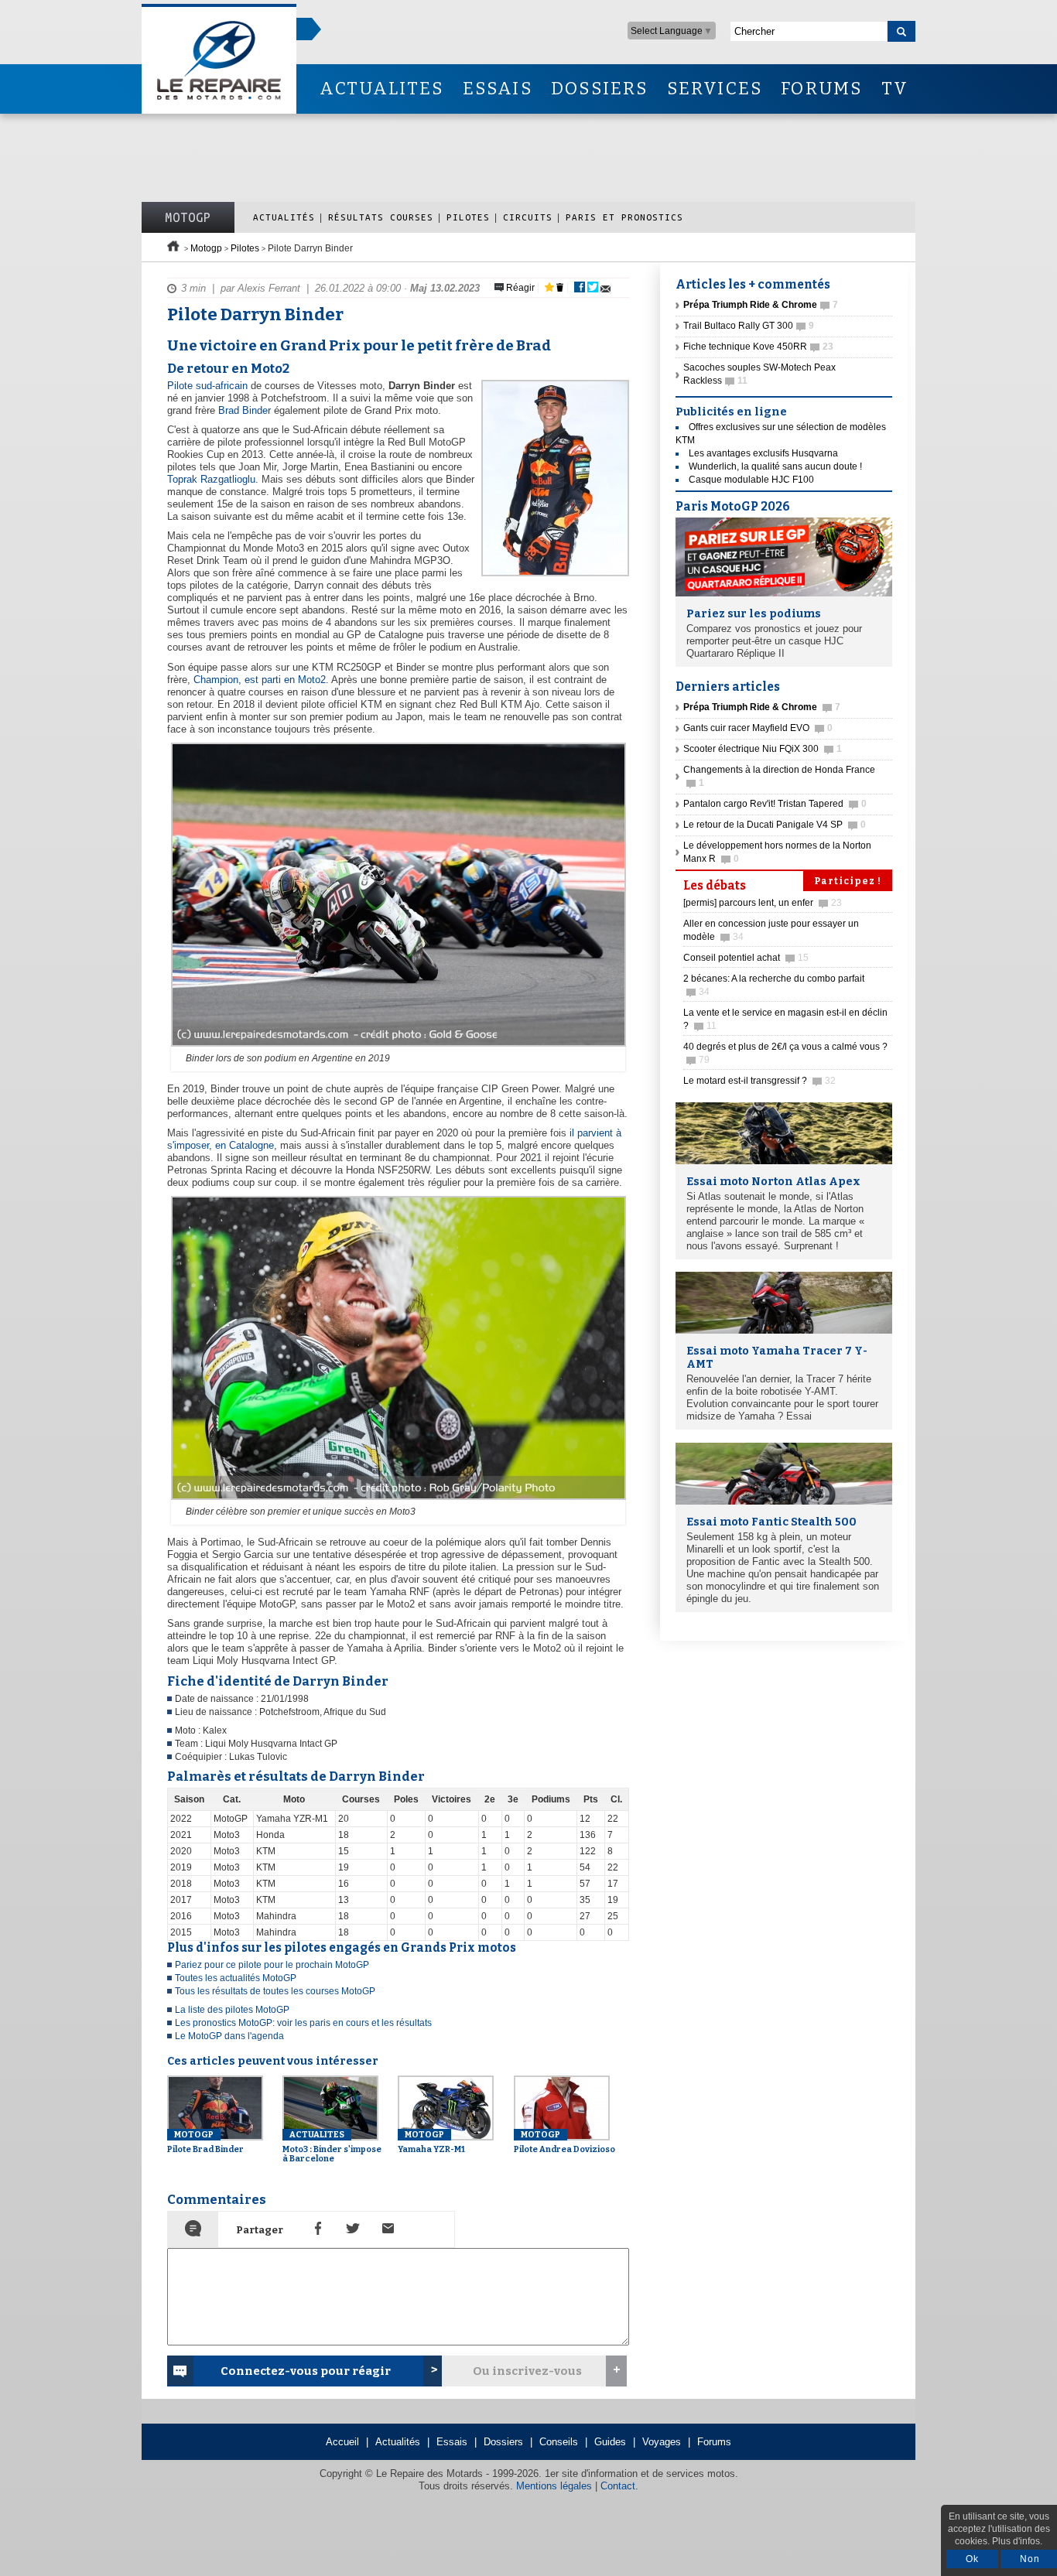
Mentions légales (554, 2486)
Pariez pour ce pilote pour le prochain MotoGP (272, 1965)
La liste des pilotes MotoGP (232, 2010)
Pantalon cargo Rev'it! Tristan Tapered (775, 804)
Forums (714, 2442)
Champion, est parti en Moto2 (260, 680)
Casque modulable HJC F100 (751, 480)
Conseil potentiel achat (746, 958)
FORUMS (821, 89)
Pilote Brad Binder (205, 2142)
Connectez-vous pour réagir (306, 2371)
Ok (972, 2559)
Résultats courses (381, 217)
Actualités (284, 217)
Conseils (559, 2442)
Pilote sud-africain (207, 386)
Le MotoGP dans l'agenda (229, 2036)
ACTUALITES (381, 89)
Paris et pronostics (624, 217)
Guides (610, 2442)
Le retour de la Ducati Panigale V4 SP (775, 825)
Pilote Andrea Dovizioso (564, 2142)
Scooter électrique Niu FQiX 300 (763, 749)
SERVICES (715, 89)
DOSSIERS (600, 89)
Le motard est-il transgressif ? (759, 1081)
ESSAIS (498, 89)
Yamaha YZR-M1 (431, 2142)
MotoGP (188, 217)
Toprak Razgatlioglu (211, 479)
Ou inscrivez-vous (527, 2371)
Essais (452, 2442)
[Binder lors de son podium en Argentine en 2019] (397, 1047)
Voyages (662, 2442)
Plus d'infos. (1017, 2541)
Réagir (519, 288)
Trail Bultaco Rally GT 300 (749, 326)
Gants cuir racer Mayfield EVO (758, 728)
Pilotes (468, 217)
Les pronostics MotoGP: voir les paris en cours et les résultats (303, 2023)
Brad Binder (245, 410)
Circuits (528, 217)
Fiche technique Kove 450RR (758, 347)
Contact (618, 2486)
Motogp (206, 248)
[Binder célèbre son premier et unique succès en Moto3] (397, 1501)
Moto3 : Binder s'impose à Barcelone (332, 2147)
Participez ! (848, 881)
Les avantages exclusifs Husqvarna (763, 453)
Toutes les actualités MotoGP (236, 1978)
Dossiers (503, 2442)
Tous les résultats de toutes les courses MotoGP (275, 1991)
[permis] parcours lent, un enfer (763, 903)
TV (895, 89)
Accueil (342, 2442)
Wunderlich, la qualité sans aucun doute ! (775, 466)
